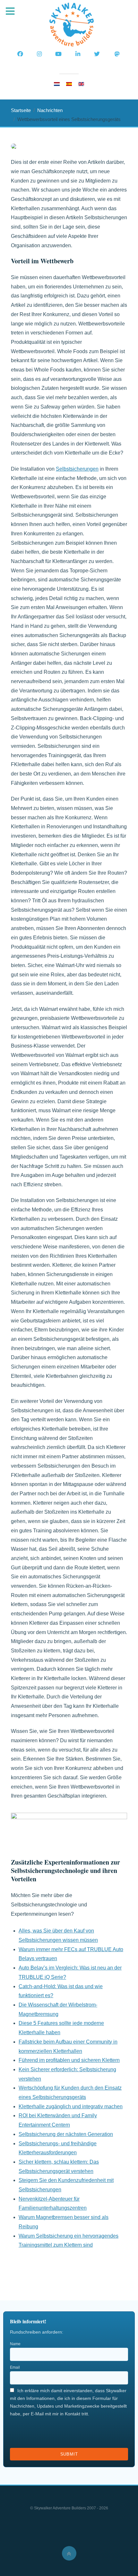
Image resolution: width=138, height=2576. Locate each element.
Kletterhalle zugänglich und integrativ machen (71, 2106)
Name (15, 2344)
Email (15, 2367)
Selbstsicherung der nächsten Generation (66, 2134)
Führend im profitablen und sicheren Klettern (69, 2060)
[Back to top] (69, 2553)
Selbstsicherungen (77, 469)
